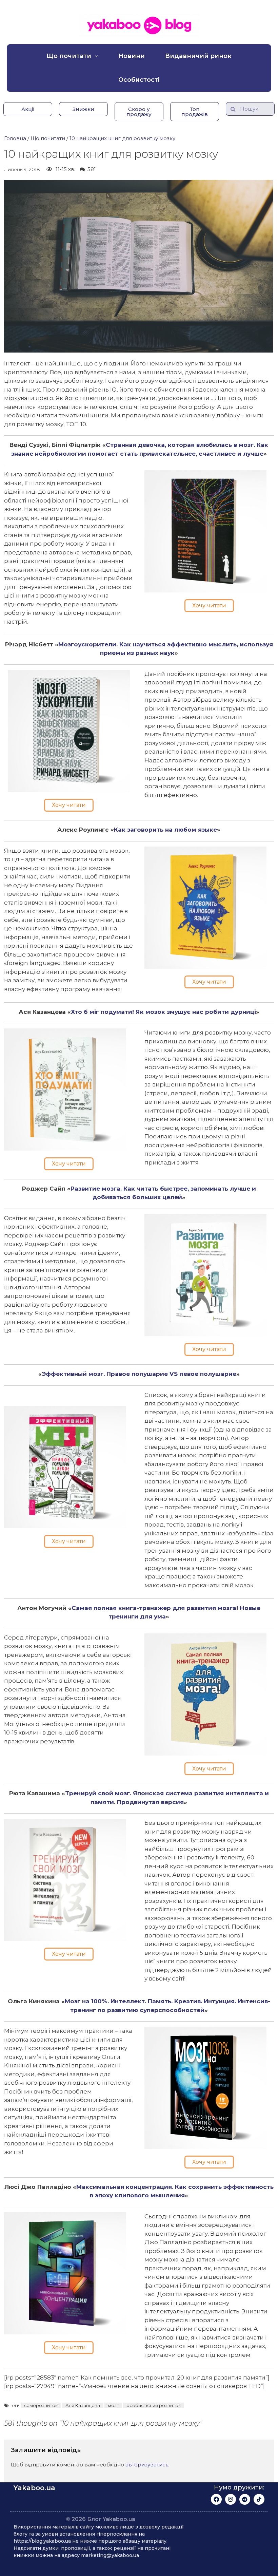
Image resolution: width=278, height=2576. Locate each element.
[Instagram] (231, 2499)
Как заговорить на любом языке (165, 830)
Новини (132, 56)
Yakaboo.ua (34, 2488)
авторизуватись (147, 2465)
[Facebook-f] (216, 2499)
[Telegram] (245, 2499)
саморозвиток (41, 2405)
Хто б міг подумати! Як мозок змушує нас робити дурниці (163, 1012)
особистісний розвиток (154, 2405)
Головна (15, 138)
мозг (113, 2405)
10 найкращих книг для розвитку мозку (122, 138)
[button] (28, 109)
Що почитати (69, 56)
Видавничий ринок (198, 56)
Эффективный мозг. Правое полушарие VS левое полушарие (139, 1374)
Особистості (139, 80)
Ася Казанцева (83, 2405)
